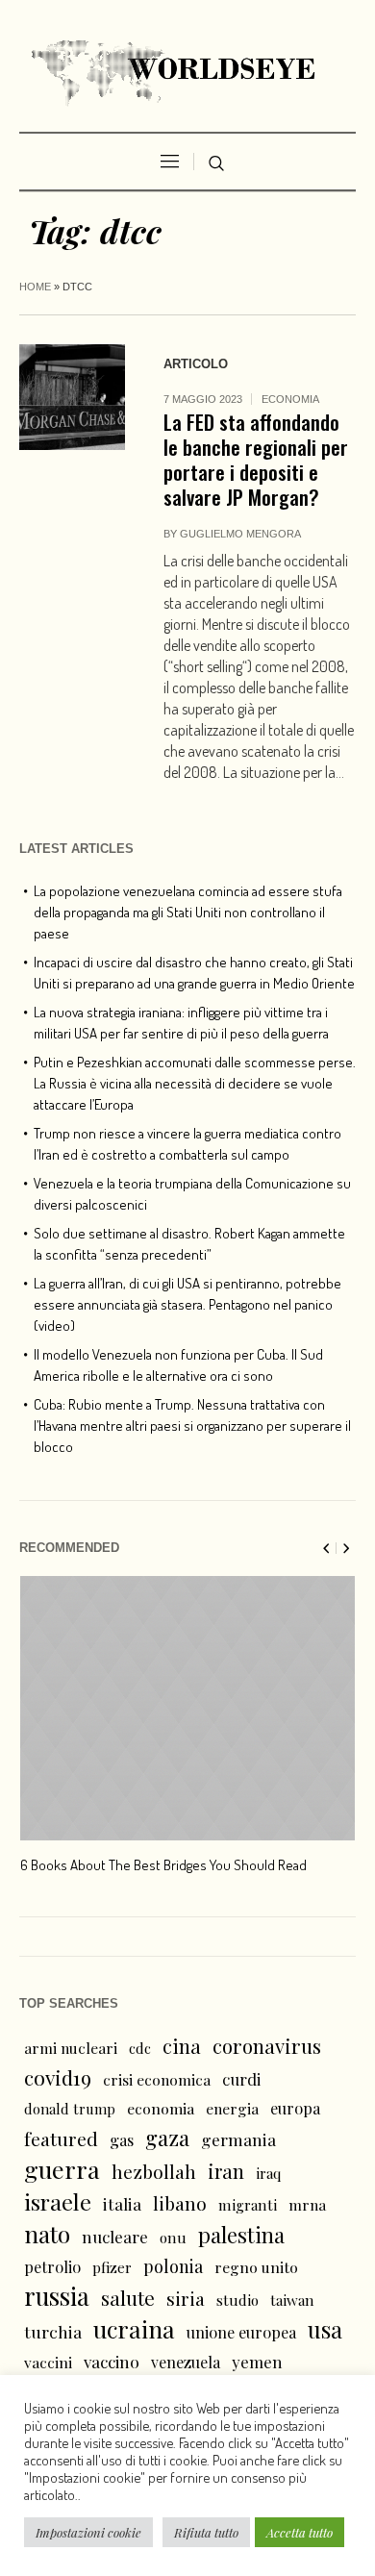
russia (57, 2296)
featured (61, 2138)
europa (295, 2108)
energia (232, 2108)
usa (325, 2329)
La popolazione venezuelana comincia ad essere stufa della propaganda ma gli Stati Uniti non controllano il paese (188, 912)
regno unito (256, 2267)
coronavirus (267, 2046)
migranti (248, 2205)
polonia (173, 2266)
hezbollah (154, 2171)
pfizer (112, 2267)
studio (237, 2300)
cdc (140, 2048)
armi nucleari (71, 2048)
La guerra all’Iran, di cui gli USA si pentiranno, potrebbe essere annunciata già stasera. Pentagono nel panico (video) (187, 1304)
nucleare (115, 2236)
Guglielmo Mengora (240, 534)
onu (173, 2238)
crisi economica (157, 2079)
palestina (241, 2235)
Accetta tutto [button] (300, 2532)
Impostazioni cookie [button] (88, 2532)
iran (226, 2171)
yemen (257, 2362)
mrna (307, 2204)
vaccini (48, 2362)
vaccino (112, 2361)
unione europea (241, 2332)
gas (122, 2140)
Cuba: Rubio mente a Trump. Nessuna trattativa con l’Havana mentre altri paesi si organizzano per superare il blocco (192, 1426)
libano (180, 2203)
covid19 (58, 2077)
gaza (167, 2138)
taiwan (292, 2300)
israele (58, 2202)
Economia (290, 399)
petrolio (52, 2267)
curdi (241, 2079)
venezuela (186, 2362)
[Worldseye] (187, 71)
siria (186, 2298)
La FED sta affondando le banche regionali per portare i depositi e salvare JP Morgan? (256, 459)
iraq (268, 2173)
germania (238, 2139)
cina (182, 2046)
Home (35, 287)
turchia (53, 2331)
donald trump (70, 2109)
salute (128, 2298)
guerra (62, 2169)
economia (161, 2108)
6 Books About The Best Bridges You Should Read (163, 1865)
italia (122, 2203)
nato (47, 2234)
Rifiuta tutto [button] (206, 2532)
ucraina (134, 2329)
